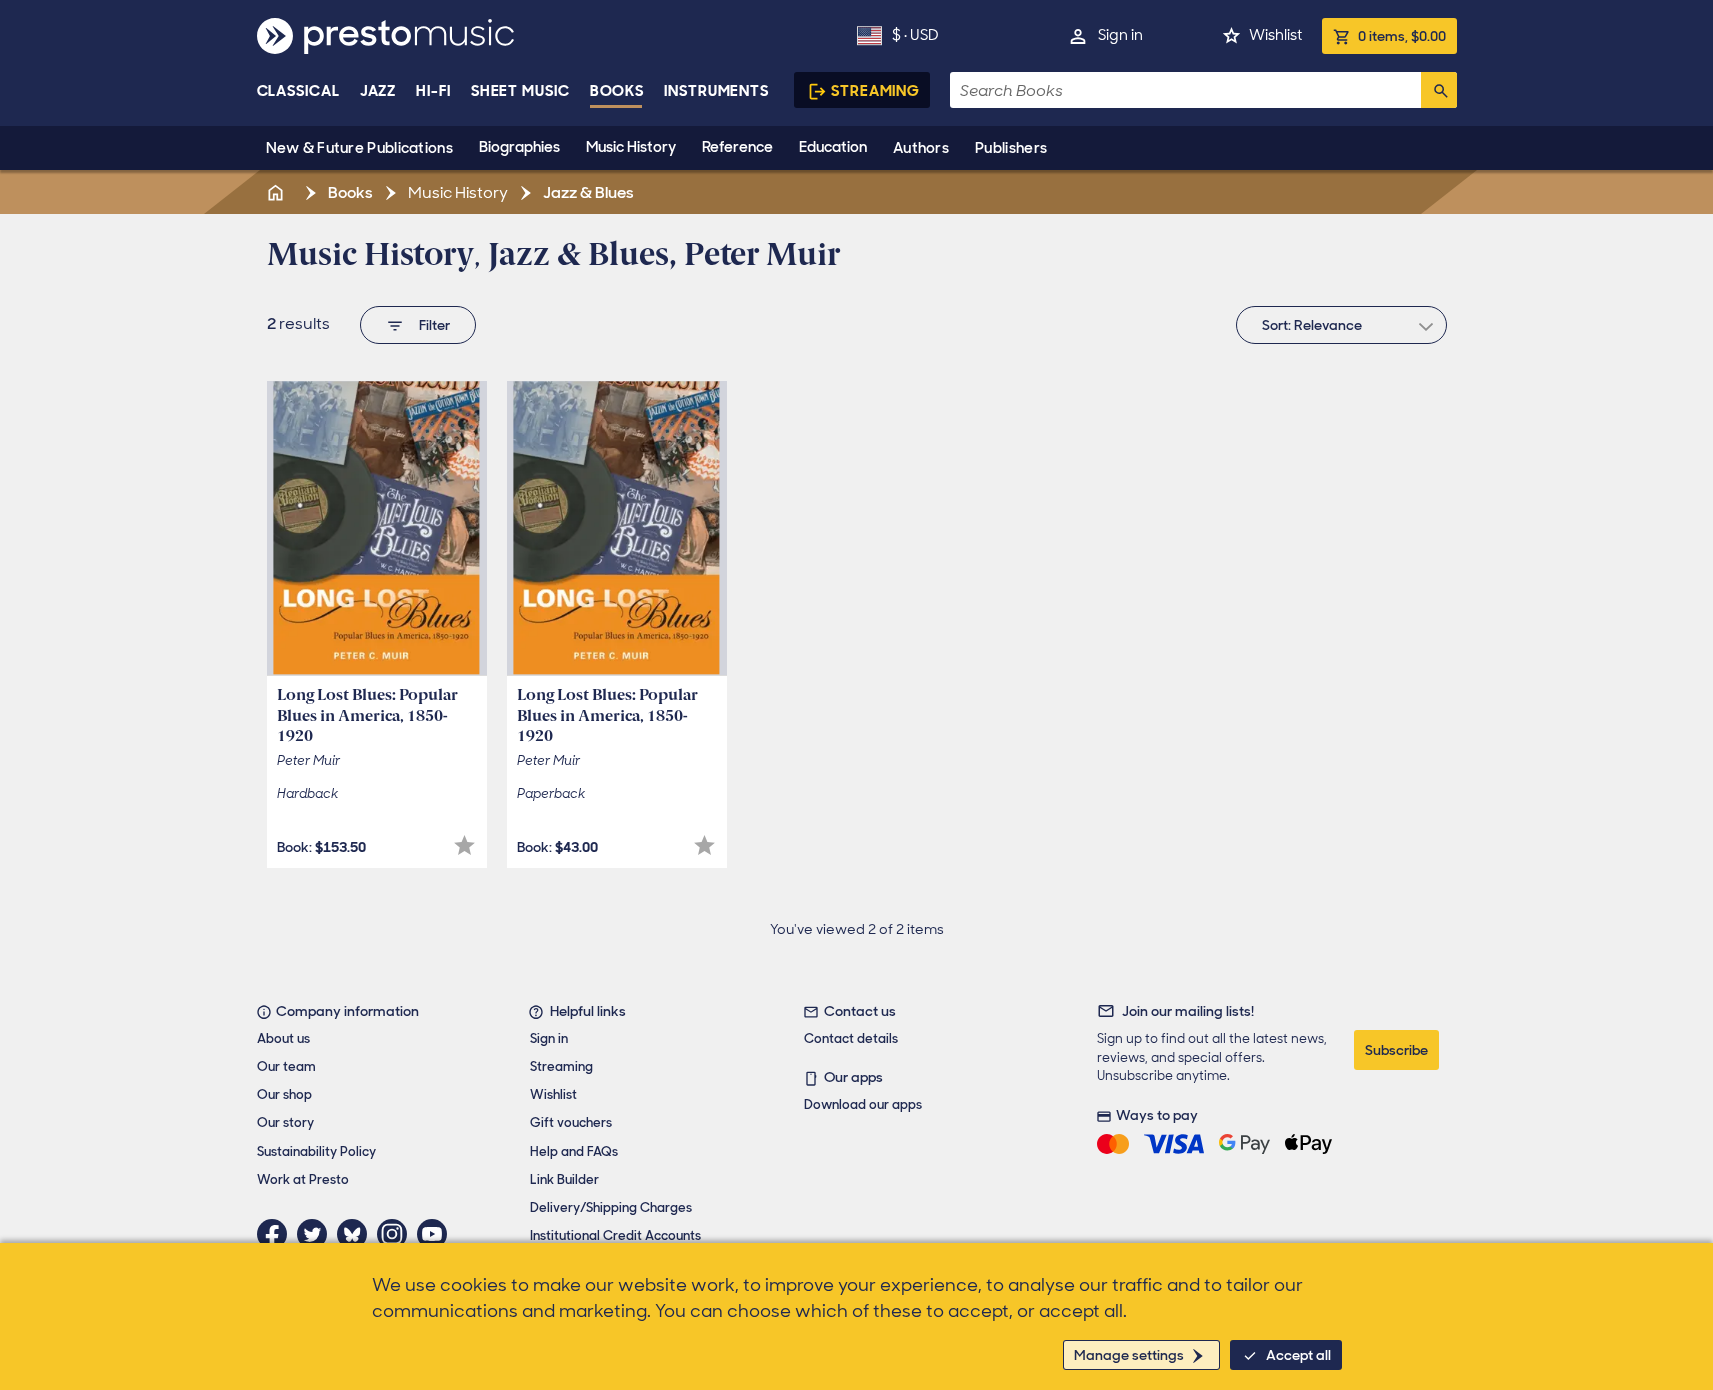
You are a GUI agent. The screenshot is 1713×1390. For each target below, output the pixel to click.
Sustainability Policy (316, 1151)
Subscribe (1396, 1050)
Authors (921, 148)
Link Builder (564, 1179)
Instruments (716, 91)
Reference (737, 147)
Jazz (378, 91)
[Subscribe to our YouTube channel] (437, 1234)
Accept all (1298, 1355)
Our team (286, 1066)
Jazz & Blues (587, 192)
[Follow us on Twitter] (317, 1234)
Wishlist (1275, 35)
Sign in (1120, 35)
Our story (285, 1122)
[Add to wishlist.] (464, 845)
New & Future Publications (360, 148)
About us (283, 1038)
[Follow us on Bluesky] (357, 1234)
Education (833, 147)
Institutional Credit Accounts (615, 1235)
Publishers (1011, 148)
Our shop (284, 1094)
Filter (434, 325)
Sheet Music (520, 91)
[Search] (1439, 90)
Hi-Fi (433, 91)
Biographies (519, 147)
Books (617, 91)
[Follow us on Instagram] (397, 1234)
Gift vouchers (571, 1122)
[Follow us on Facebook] (277, 1234)
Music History (631, 147)
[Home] (278, 192)
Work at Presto (303, 1179)
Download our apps (863, 1104)
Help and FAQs (574, 1151)
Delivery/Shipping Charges (611, 1207)
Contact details (851, 1038)
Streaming (875, 91)
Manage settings (1129, 1355)
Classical (298, 91)
